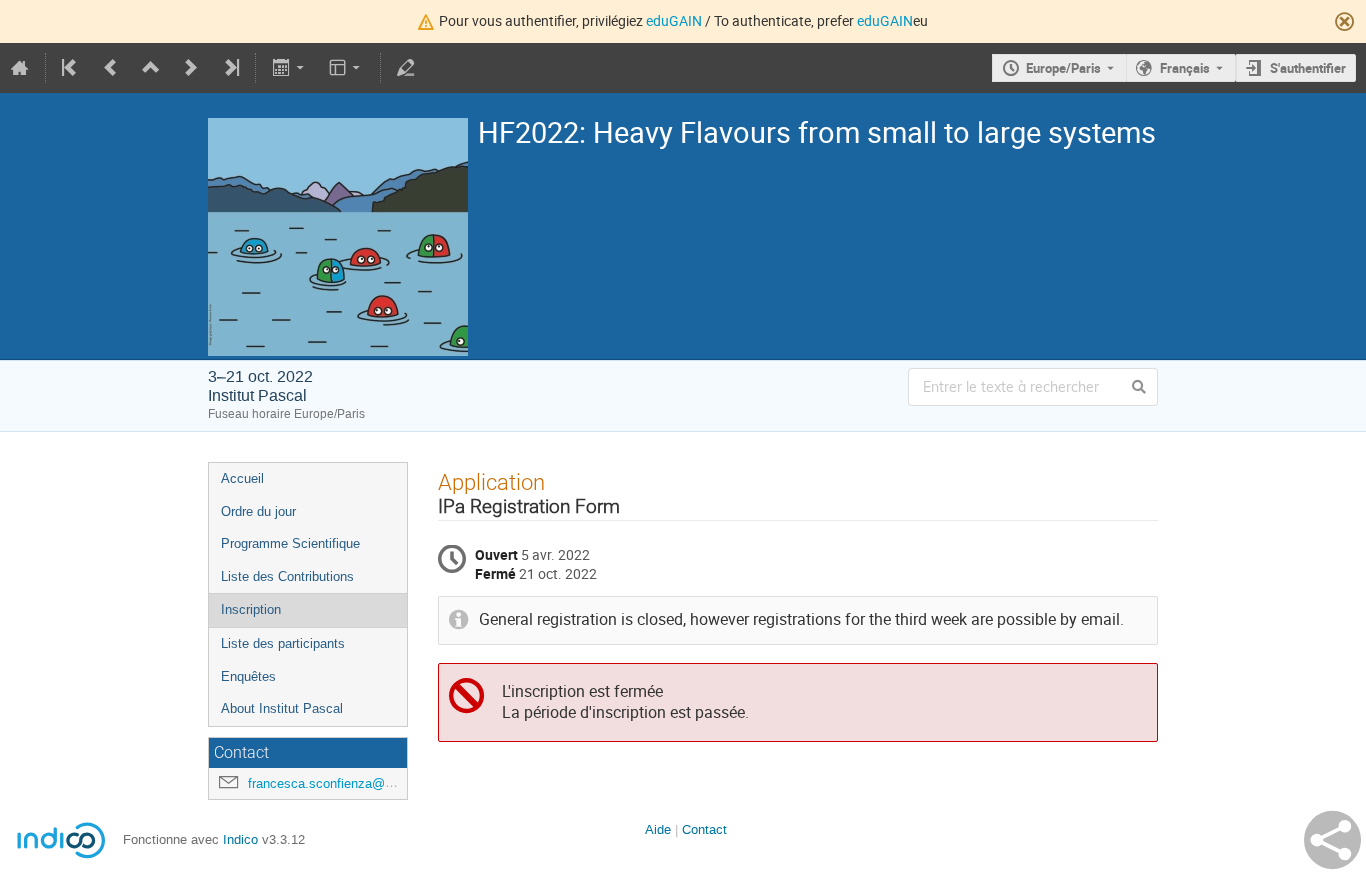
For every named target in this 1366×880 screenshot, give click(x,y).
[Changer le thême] (346, 68)
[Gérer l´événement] (406, 68)
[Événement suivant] (191, 68)
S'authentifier (1308, 68)
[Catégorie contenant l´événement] (151, 68)
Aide (658, 829)
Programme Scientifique (290, 543)
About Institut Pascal (282, 708)
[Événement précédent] (111, 68)
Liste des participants (283, 643)
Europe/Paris (1063, 68)
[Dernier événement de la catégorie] (230, 68)
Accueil (242, 478)
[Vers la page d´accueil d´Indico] (20, 68)
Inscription (251, 609)
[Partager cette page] (1332, 840)
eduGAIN (674, 20)
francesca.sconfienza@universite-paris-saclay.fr (387, 783)
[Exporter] (289, 68)
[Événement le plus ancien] (71, 68)
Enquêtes (248, 676)
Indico (240, 839)
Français (1185, 68)
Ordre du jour (258, 511)
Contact (704, 829)
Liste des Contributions (287, 576)
